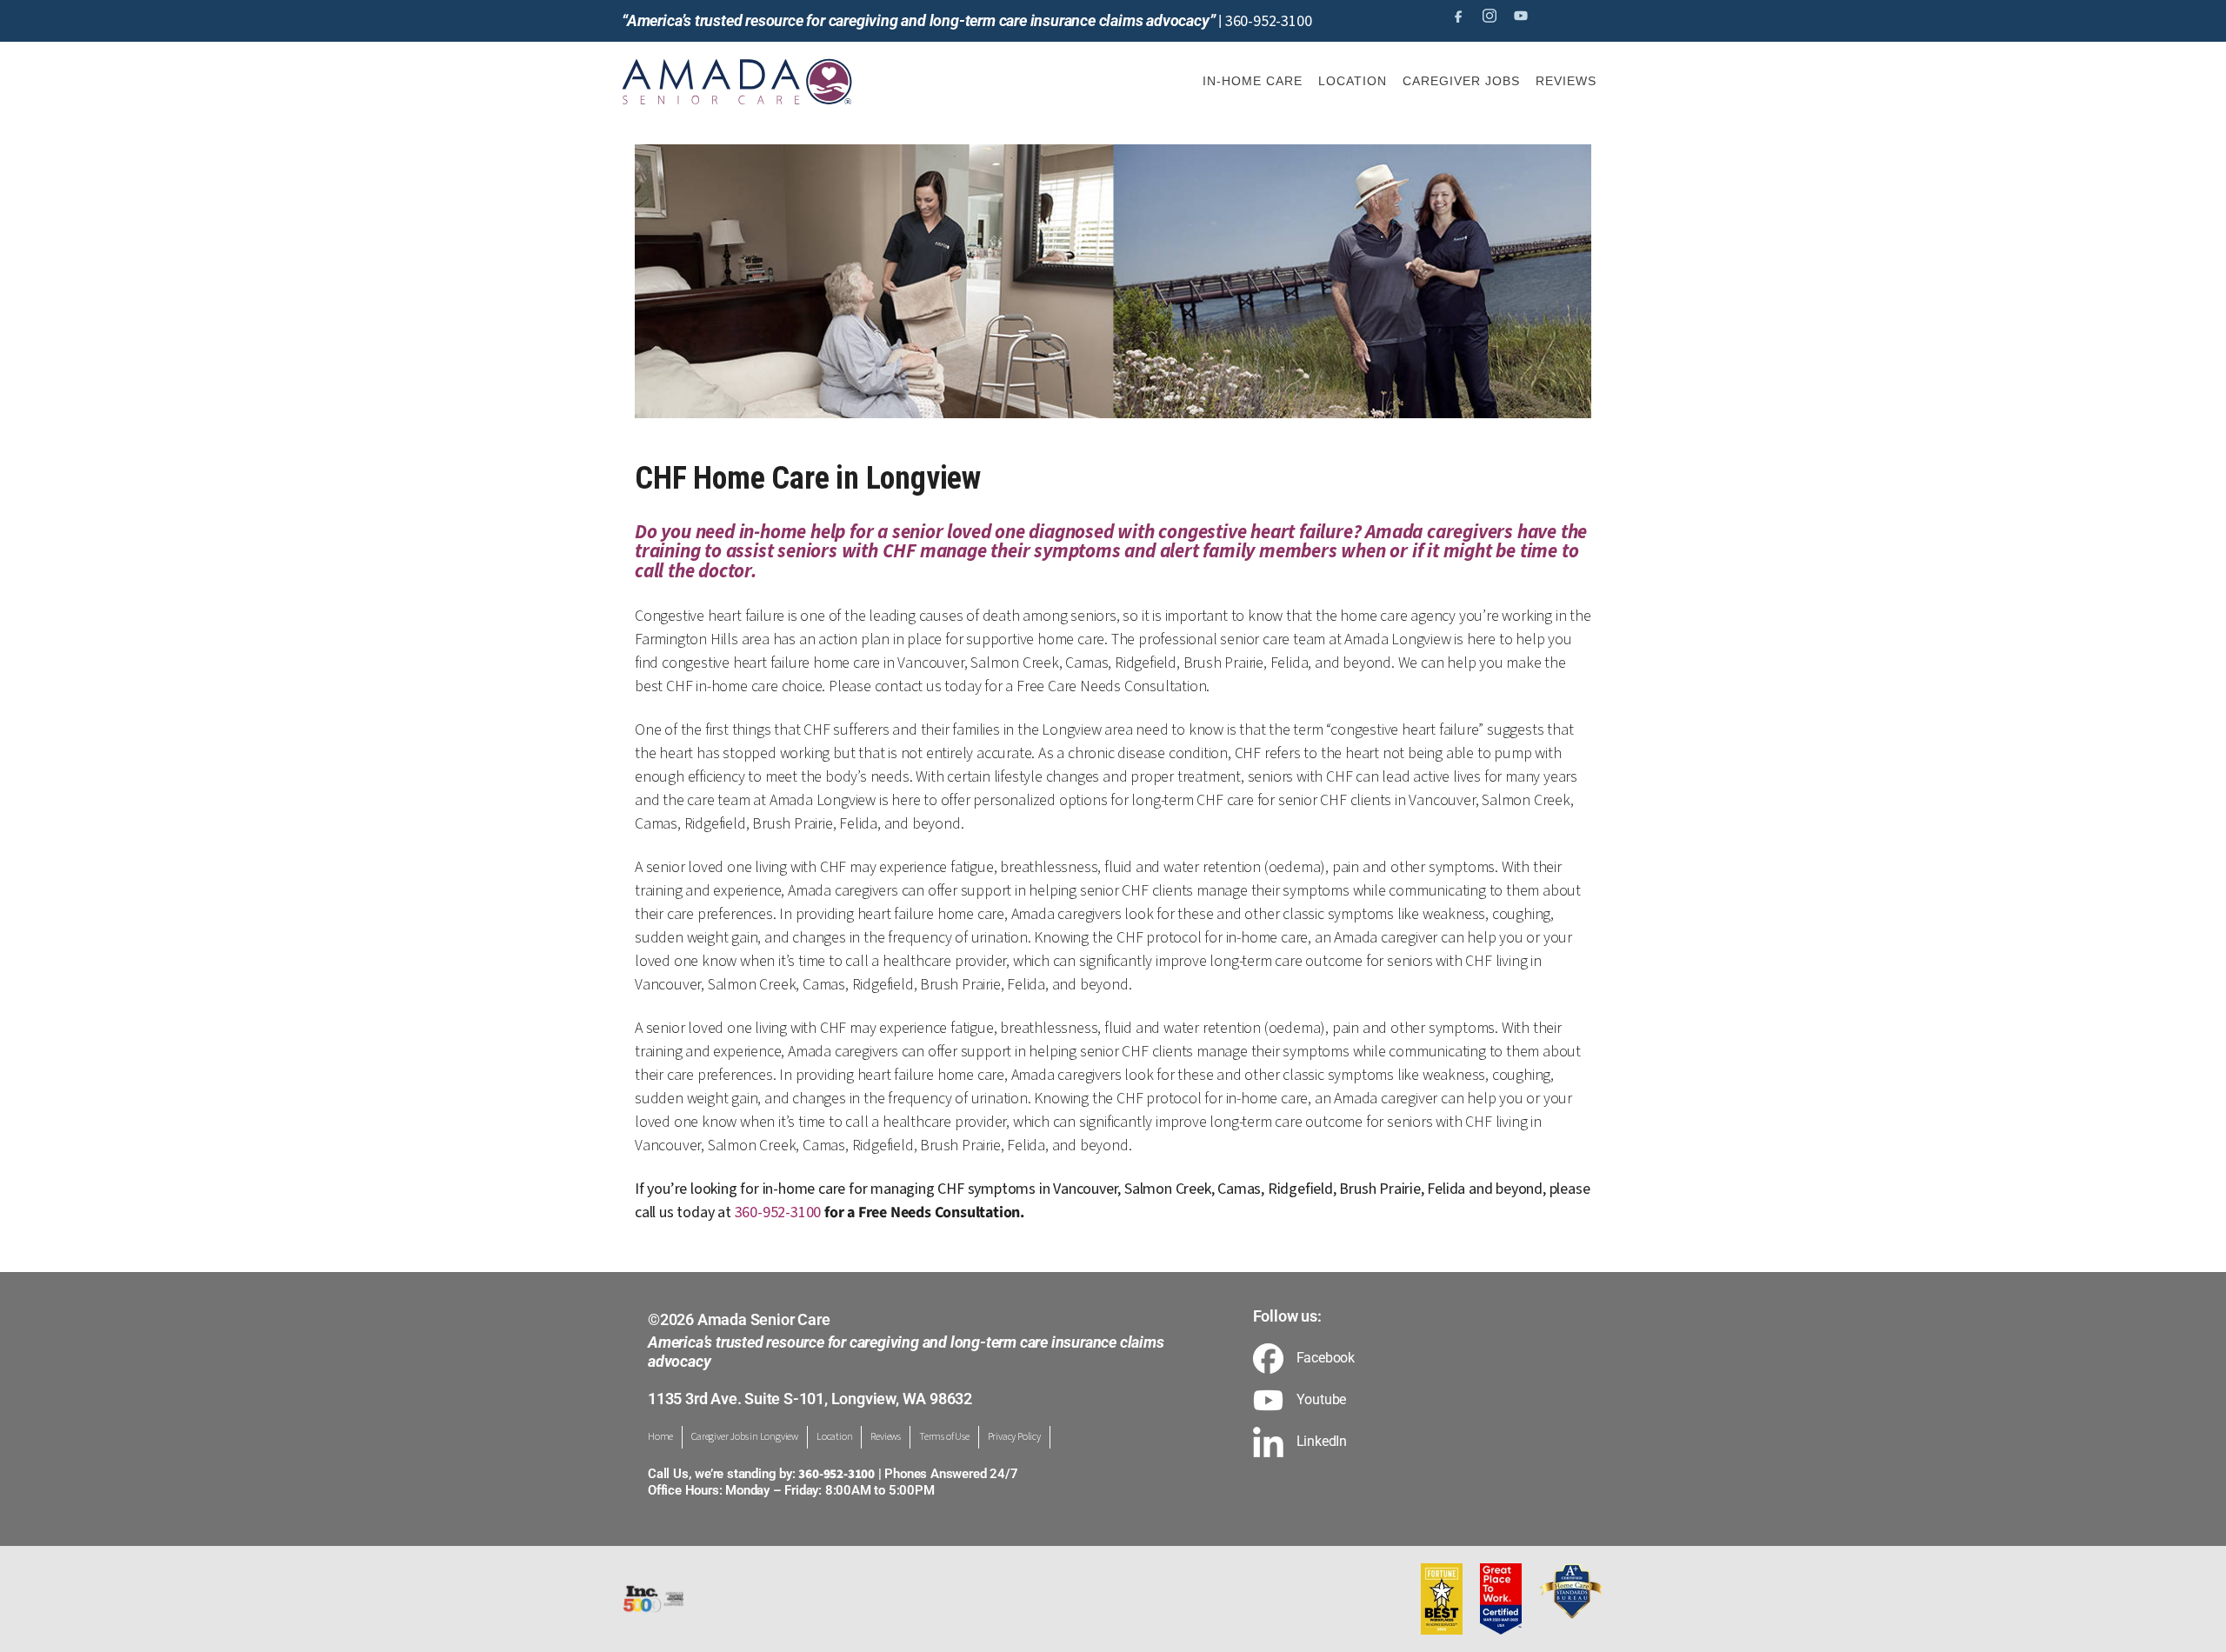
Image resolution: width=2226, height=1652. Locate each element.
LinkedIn (1322, 1442)
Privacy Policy (1014, 1437)
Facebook (1326, 1358)
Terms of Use (944, 1437)
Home (660, 1437)
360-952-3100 (1269, 21)
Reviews (886, 1437)
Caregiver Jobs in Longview (745, 1437)
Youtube (1322, 1400)
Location (834, 1437)
